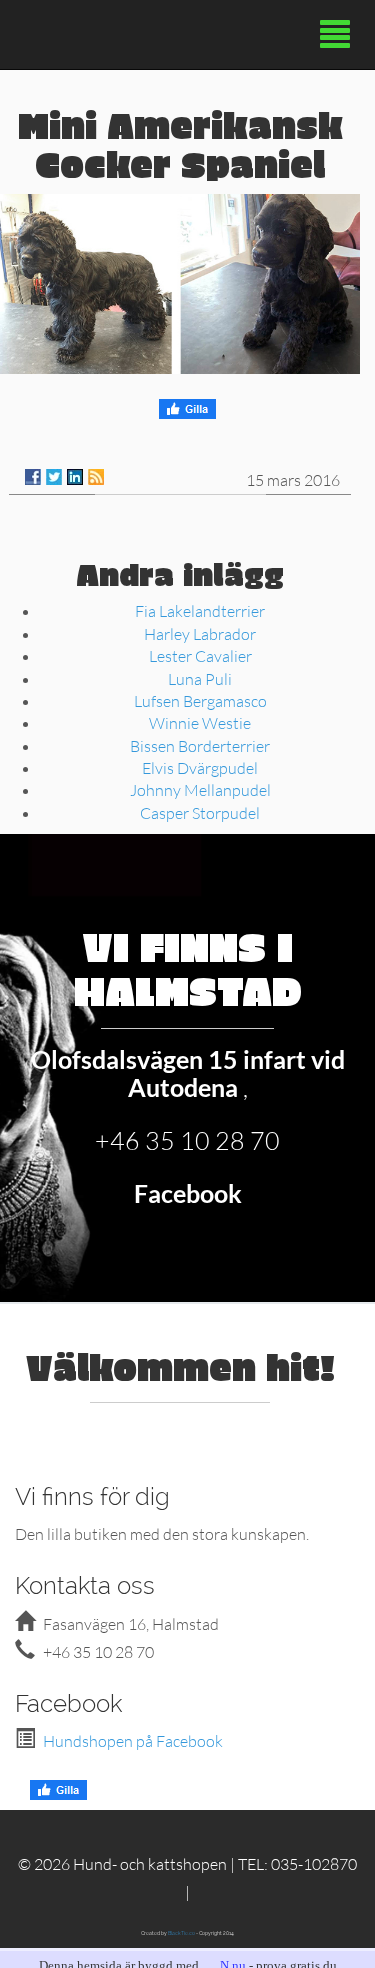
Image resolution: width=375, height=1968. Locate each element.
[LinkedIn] (75, 477)
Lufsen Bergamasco (200, 700)
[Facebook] (33, 477)
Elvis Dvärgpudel (200, 767)
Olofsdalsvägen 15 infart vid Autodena (188, 1073)
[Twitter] (54, 477)
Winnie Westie (200, 722)
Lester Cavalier (200, 655)
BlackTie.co (181, 1933)
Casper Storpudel (200, 812)
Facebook (188, 1193)
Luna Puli (200, 678)
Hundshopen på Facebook (133, 1740)
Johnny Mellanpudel (200, 789)
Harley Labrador (200, 633)
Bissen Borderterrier (200, 745)
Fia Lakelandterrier (200, 610)
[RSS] (96, 477)
